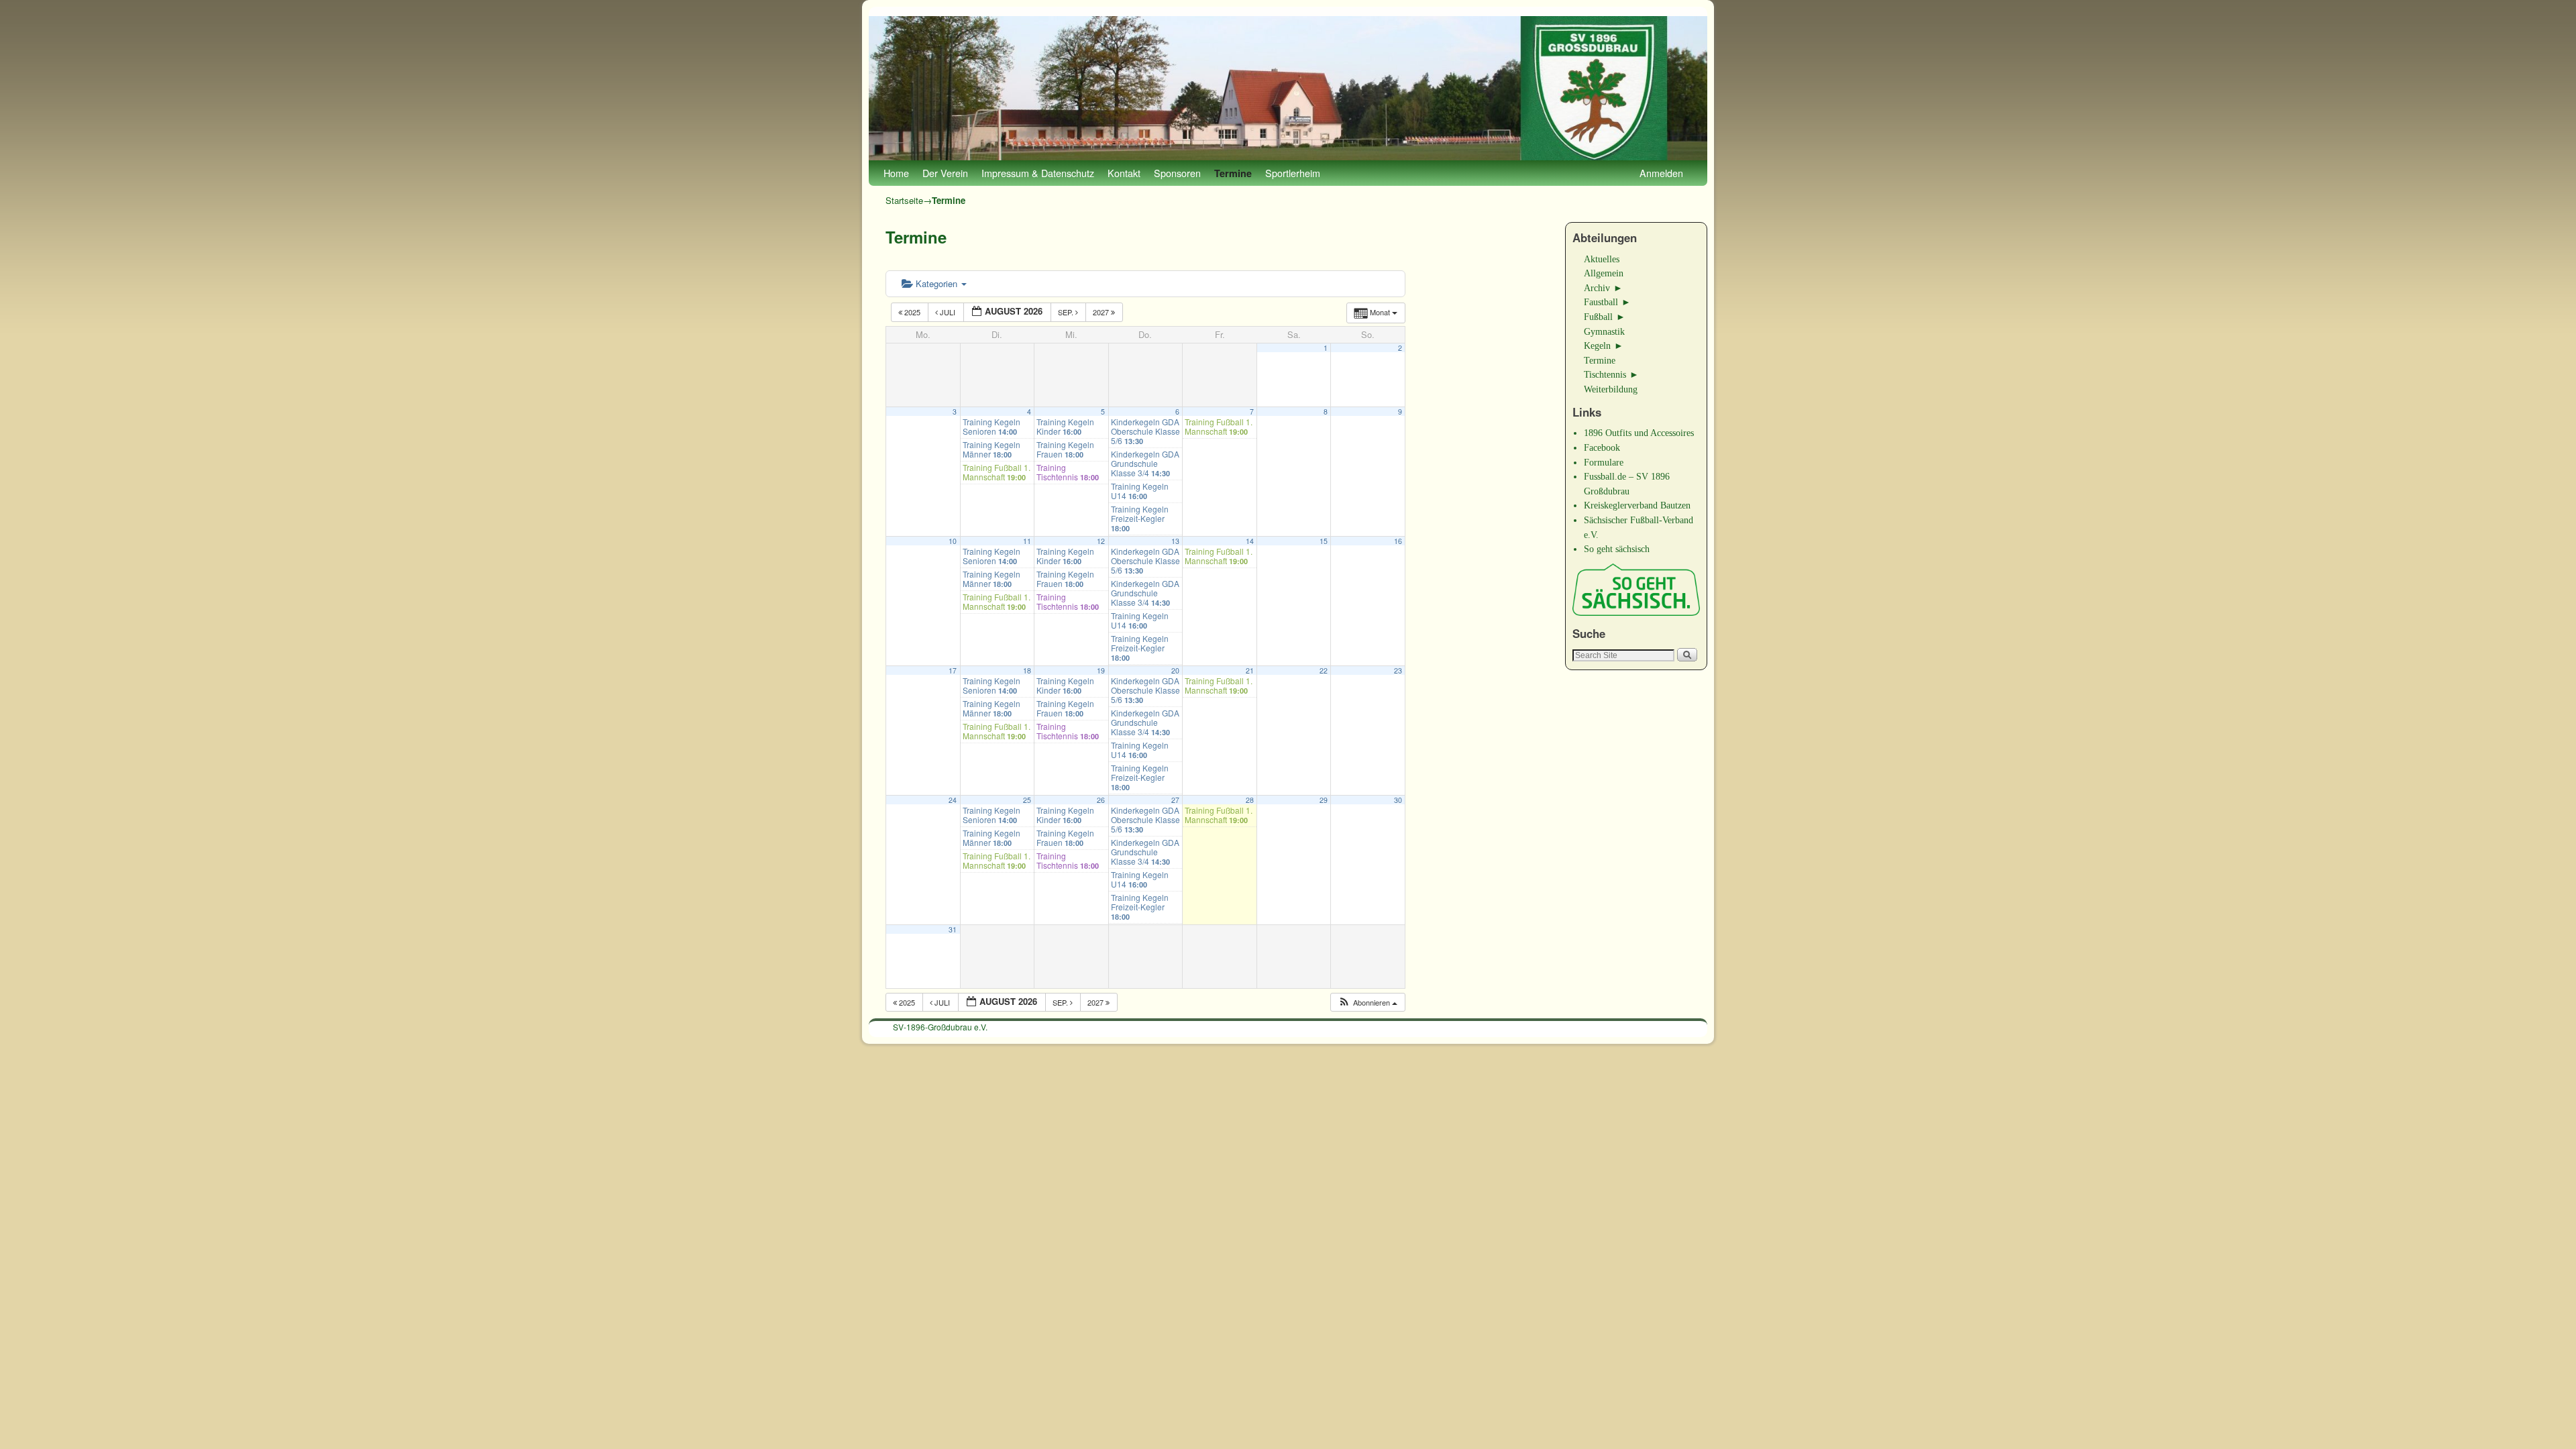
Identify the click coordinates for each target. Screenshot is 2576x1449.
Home (896, 173)
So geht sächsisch (1617, 549)
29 (1324, 800)
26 (1101, 800)
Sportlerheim (1293, 173)
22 (1324, 670)
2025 (912, 312)
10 (953, 541)
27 (1175, 800)
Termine (1233, 173)
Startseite (904, 200)
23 (1398, 670)
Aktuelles (1602, 259)
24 (953, 800)
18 (1027, 670)
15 (1324, 541)
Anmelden (1661, 173)
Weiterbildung (1611, 389)
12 (1101, 541)
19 (1101, 670)
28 (1250, 800)
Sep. (1067, 312)
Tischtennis (1605, 374)
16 (1398, 541)
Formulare (1604, 462)
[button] (1367, 1003)
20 (1175, 670)
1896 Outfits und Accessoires (1639, 433)
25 (1027, 800)
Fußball (1598, 317)
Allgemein (1604, 273)
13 (1175, 541)
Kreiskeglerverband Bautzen (1637, 505)
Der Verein (945, 173)
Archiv (1597, 288)
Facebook (1602, 447)
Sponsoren (1177, 173)
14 (1250, 541)
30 (1398, 800)
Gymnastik (1604, 331)
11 (1027, 541)
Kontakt (1124, 173)
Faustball (1601, 302)
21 (1250, 670)
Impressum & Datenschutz (1038, 173)
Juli (948, 312)
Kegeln (1597, 345)
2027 (1102, 312)
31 (953, 929)
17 (953, 670)
